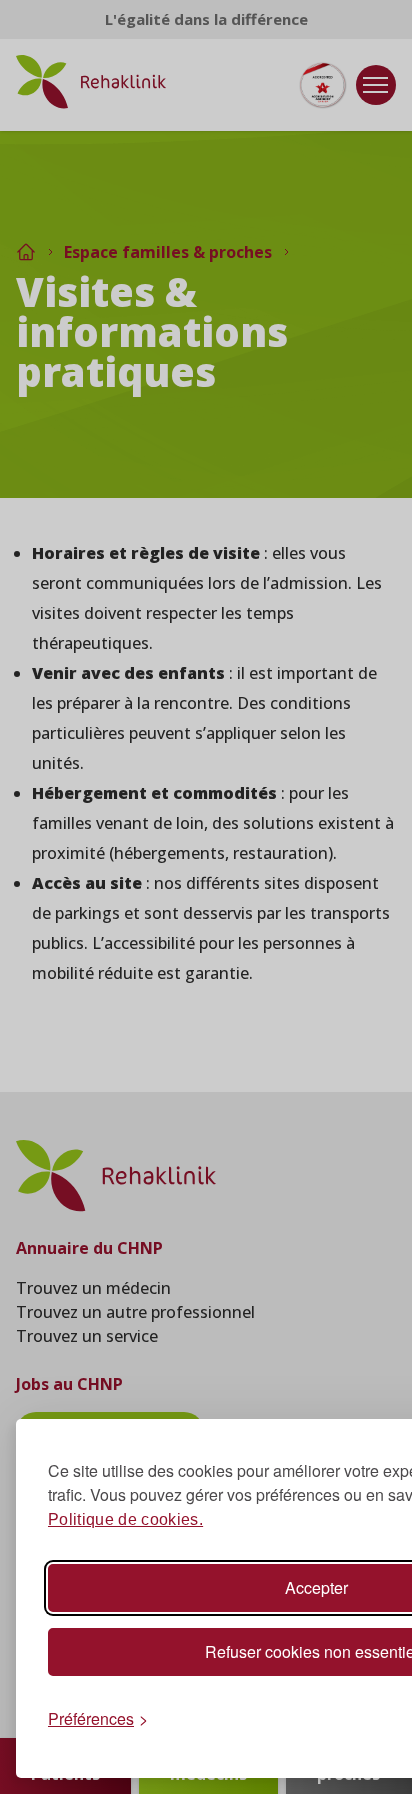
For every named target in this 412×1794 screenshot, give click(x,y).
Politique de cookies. (125, 1519)
